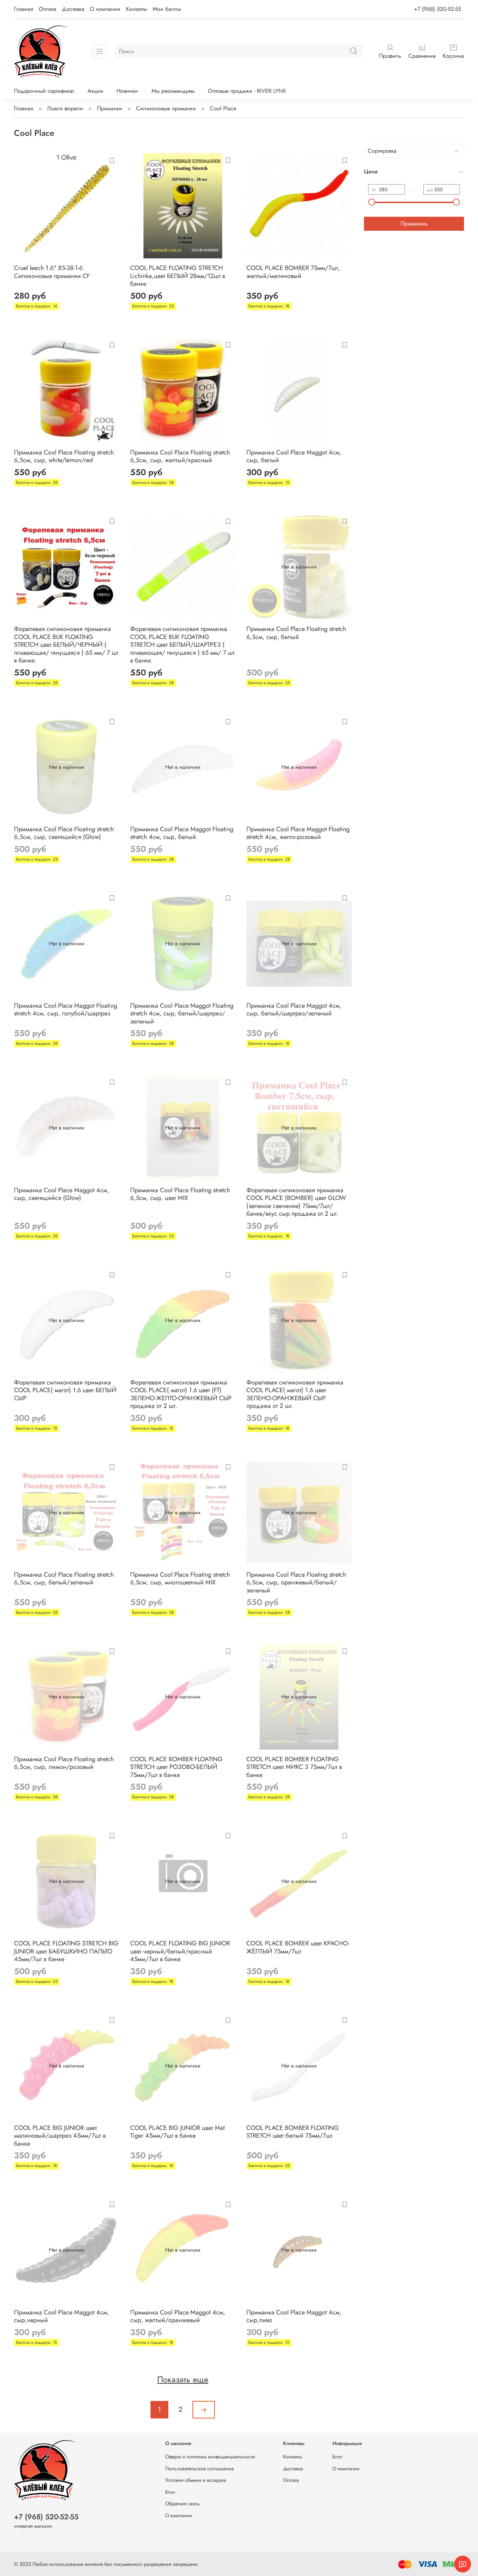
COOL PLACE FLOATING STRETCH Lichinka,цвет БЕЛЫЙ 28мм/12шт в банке (178, 276)
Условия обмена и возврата (196, 2480)
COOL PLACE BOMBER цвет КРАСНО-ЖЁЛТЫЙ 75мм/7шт (298, 1947)
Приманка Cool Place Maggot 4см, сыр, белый (294, 456)
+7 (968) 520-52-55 (438, 9)
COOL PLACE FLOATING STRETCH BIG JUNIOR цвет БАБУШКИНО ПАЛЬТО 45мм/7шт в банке (66, 1951)
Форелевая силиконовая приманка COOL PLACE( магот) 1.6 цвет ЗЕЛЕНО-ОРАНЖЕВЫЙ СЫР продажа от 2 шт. (295, 1394)
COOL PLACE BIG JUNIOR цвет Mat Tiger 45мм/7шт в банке (177, 2132)
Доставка (73, 9)
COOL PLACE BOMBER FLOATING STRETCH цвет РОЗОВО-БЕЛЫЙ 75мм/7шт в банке (176, 1767)
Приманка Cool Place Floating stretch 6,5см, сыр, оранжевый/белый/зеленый (296, 1582)
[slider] (372, 202)
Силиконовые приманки (166, 108)
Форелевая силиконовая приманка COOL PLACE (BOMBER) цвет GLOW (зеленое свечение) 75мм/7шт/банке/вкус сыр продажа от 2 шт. (296, 1202)
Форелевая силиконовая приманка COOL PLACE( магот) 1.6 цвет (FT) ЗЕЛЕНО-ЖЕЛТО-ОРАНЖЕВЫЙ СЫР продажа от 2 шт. (181, 1394)
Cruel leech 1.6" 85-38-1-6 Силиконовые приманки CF (52, 272)
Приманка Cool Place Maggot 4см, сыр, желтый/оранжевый (178, 2316)
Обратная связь (182, 2504)
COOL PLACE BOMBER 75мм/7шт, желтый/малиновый (293, 272)
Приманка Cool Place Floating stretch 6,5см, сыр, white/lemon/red (64, 456)
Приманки (110, 108)
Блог (170, 2492)
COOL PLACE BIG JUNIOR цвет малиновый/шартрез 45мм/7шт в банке (60, 2136)
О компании (105, 9)
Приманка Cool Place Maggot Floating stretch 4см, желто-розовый (298, 833)
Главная (24, 9)
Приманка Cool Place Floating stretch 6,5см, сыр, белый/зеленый (64, 1579)
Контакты (136, 9)
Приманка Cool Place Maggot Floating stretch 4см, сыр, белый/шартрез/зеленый (182, 1013)
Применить (414, 224)
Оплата (48, 9)
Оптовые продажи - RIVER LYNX (247, 91)
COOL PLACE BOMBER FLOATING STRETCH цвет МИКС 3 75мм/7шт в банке (294, 1767)
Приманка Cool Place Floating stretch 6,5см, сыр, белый (296, 633)
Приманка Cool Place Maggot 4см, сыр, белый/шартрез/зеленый (294, 1010)
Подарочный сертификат (44, 91)
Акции (95, 91)
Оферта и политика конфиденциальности (210, 2457)
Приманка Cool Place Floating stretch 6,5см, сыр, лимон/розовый (64, 1763)
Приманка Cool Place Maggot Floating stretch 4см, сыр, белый (182, 833)
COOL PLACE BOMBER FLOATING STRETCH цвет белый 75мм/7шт (293, 2132)
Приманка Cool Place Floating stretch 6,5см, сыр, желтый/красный (180, 456)
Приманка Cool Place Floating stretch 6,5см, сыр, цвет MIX (180, 1194)
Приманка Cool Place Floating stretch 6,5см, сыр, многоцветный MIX (180, 1579)
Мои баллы (167, 9)
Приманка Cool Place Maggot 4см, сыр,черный (62, 2316)
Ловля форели (65, 108)
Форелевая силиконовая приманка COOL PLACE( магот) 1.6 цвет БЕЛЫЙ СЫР (65, 1390)
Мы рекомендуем (173, 91)
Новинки (127, 91)
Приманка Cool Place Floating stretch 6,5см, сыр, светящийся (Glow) (64, 833)
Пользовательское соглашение (199, 2469)
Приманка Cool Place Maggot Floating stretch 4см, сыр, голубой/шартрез (66, 1010)
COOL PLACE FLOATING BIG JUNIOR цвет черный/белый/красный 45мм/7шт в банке (180, 1951)
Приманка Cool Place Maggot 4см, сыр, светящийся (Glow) (62, 1194)
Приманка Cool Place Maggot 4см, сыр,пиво (294, 2316)
